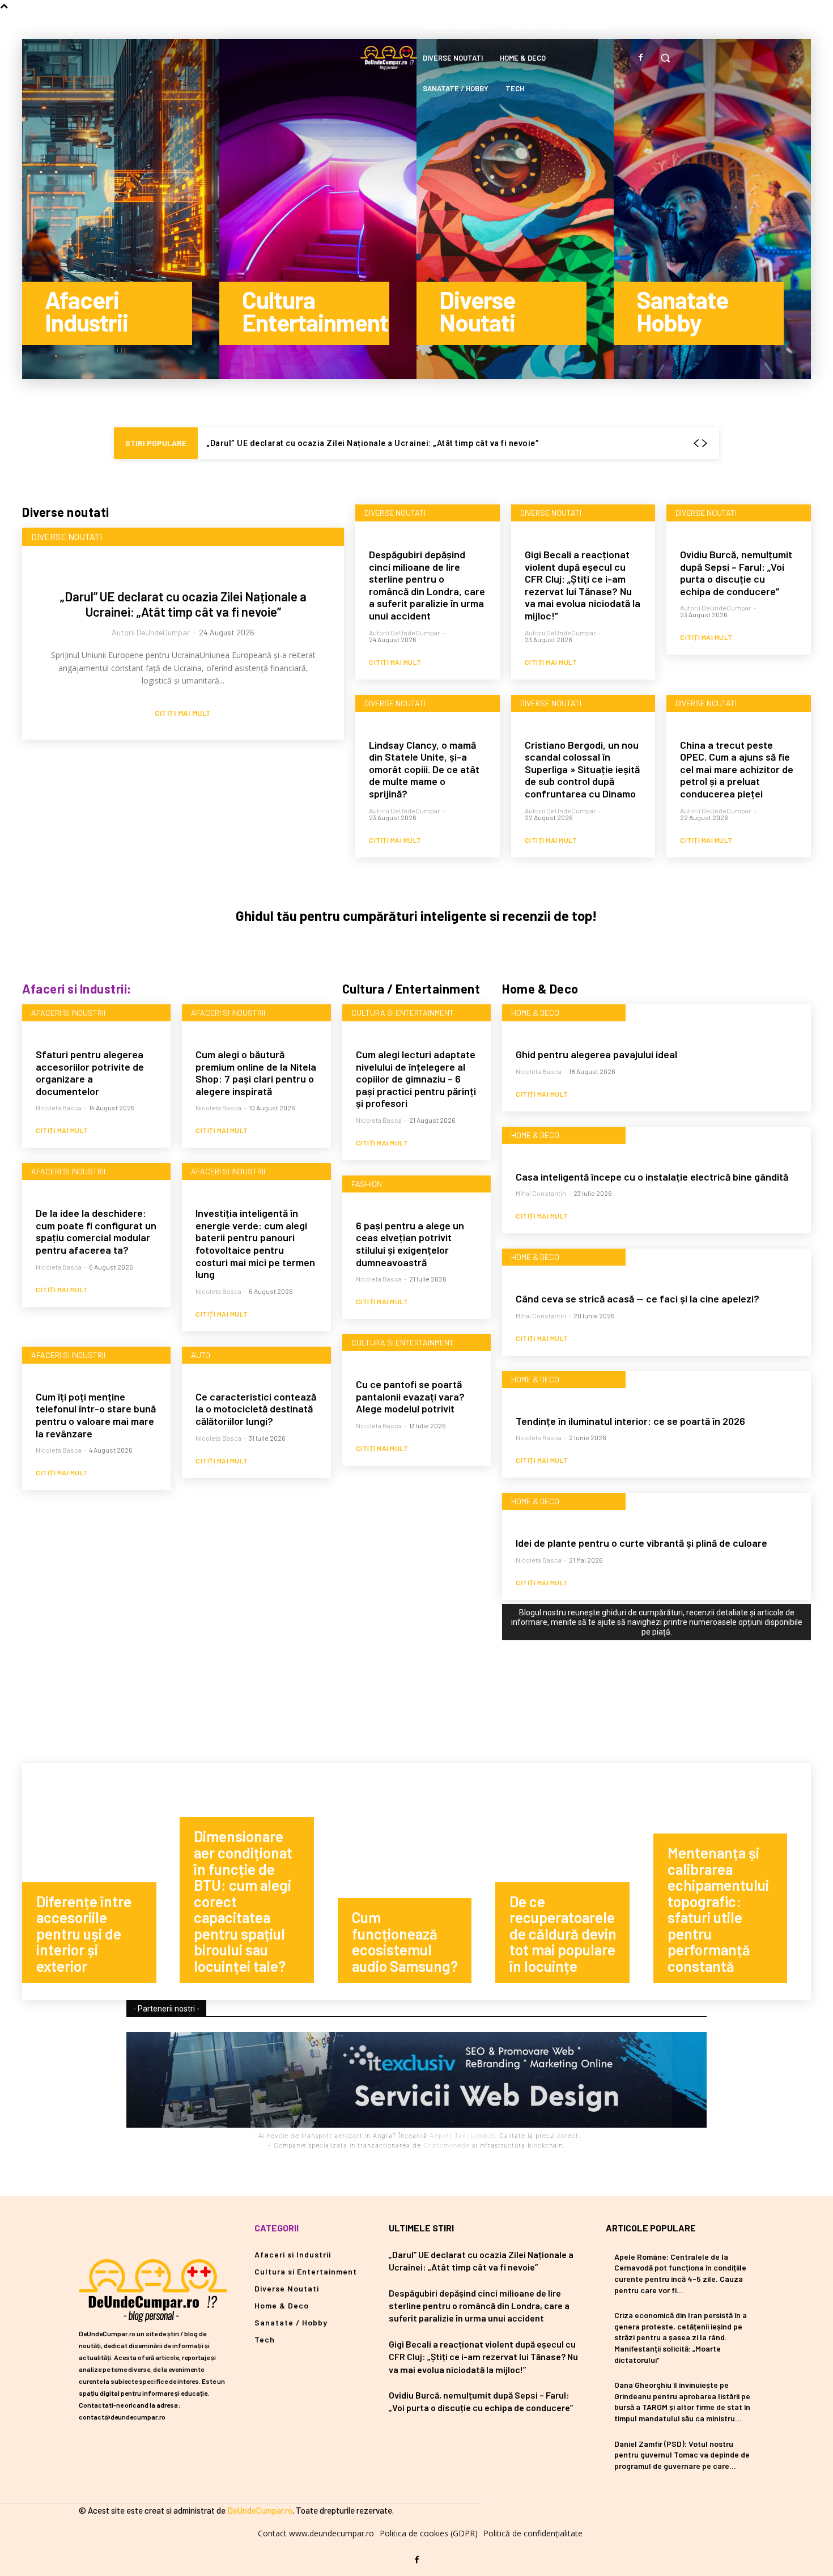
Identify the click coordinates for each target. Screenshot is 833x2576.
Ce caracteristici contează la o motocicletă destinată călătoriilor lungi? (256, 1409)
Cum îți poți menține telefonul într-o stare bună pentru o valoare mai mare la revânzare (96, 1415)
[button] (665, 58)
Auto (201, 1355)
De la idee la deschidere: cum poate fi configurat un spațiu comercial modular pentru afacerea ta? (96, 1231)
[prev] (696, 444)
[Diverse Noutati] (515, 209)
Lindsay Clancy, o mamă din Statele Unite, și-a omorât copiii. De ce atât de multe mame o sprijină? (424, 769)
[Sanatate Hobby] (712, 209)
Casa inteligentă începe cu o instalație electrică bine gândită (652, 1177)
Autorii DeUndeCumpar (151, 632)
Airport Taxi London (462, 2136)
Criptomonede (447, 2145)
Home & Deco (535, 1013)
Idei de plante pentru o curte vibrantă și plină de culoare (641, 1543)
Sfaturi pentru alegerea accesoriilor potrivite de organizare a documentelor (90, 1073)
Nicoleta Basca (59, 1107)
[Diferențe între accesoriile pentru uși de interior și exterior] (101, 1882)
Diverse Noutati (67, 536)
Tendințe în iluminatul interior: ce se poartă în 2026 (630, 1421)
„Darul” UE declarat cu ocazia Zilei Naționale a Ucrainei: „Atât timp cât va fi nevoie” (373, 443)
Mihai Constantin (541, 1193)
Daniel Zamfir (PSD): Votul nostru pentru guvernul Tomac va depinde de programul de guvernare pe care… (682, 2455)
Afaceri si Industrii (68, 1013)
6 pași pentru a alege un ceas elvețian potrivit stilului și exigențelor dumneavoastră (410, 1244)
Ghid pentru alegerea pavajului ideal (596, 1054)
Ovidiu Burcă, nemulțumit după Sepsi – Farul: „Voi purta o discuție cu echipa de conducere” (736, 573)
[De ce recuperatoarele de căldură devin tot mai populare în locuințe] (574, 1882)
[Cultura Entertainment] (318, 209)
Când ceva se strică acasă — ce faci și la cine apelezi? (637, 1298)
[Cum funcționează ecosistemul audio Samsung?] (416, 1882)
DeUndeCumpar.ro (260, 2510)
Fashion (367, 1184)
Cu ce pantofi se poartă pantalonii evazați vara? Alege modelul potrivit (410, 1396)
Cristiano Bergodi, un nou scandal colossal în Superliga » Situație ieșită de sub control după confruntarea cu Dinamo (582, 769)
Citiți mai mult (183, 713)
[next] (704, 444)
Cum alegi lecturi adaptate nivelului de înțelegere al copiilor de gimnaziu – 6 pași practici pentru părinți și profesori (416, 1079)
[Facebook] (640, 58)
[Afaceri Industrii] (121, 209)
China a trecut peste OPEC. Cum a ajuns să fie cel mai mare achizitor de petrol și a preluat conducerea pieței (737, 769)
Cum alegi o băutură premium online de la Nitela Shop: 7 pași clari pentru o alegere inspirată (256, 1073)
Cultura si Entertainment (403, 1013)
